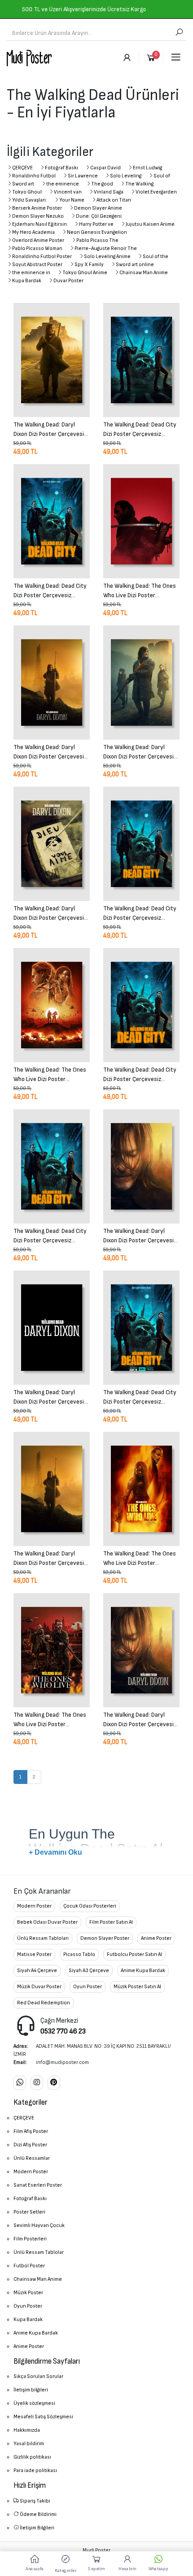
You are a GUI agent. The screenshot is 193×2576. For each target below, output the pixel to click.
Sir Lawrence (83, 176)
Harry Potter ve (96, 224)
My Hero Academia (33, 232)
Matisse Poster (34, 1954)
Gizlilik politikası (32, 2457)
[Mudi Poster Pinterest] (54, 2083)
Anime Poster (156, 1938)
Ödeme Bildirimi (38, 2514)
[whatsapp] (20, 2083)
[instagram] (37, 2083)
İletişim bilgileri (31, 2390)
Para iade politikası (35, 2470)
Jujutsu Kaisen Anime (150, 224)
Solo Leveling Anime (107, 256)
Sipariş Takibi (35, 2501)
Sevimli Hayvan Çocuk (39, 2225)
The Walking (139, 184)
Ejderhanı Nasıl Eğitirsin (39, 224)
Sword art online (135, 265)
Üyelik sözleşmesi (34, 2403)
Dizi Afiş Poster (30, 2145)
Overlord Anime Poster (38, 240)
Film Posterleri (30, 2239)
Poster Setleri (29, 2212)
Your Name (72, 200)
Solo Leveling (126, 176)
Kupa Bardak (27, 281)
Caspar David (105, 168)
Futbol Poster (29, 2266)
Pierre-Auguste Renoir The (106, 248)
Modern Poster (34, 1906)
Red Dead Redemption (44, 2003)
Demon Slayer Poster (105, 1938)
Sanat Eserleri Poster (38, 2185)
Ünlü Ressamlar (32, 2158)
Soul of (162, 176)
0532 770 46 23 (63, 2031)
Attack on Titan (114, 200)
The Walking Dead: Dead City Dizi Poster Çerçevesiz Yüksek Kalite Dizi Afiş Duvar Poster (140, 429)
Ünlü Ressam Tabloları (43, 1938)
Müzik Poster (28, 2293)
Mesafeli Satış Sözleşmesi (43, 2417)
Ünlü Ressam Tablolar (39, 2252)
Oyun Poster (88, 1987)
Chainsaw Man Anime (144, 273)
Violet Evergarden (156, 192)
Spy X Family (89, 265)
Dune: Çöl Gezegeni (99, 216)
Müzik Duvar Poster (39, 1987)
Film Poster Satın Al (111, 1922)
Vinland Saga (109, 192)
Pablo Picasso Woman (37, 248)
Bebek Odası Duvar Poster (47, 1922)
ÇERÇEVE (22, 168)
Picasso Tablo (79, 1954)
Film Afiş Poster (31, 2131)
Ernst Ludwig (147, 168)
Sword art (23, 184)
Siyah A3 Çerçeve (89, 1971)
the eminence (63, 184)
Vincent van (68, 192)
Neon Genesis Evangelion (97, 232)
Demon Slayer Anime (98, 208)
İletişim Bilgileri (37, 2528)
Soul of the (156, 256)
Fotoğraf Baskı (61, 168)
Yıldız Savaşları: (30, 200)
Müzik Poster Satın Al (137, 1987)
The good (102, 184)
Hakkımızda (27, 2430)
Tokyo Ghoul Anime (85, 273)
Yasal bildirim (29, 2444)
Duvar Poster (68, 281)
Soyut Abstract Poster (37, 265)
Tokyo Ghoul (27, 192)
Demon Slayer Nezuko (38, 216)
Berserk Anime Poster (37, 208)
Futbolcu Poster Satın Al (134, 1954)
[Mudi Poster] (29, 58)
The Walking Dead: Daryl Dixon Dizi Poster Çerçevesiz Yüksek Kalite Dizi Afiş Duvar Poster (50, 429)
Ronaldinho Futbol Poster (42, 256)
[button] (66, 2563)
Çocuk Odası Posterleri (90, 1906)
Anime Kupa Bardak (143, 1971)
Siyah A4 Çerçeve (37, 1971)
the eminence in (31, 273)
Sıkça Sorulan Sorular (38, 2376)
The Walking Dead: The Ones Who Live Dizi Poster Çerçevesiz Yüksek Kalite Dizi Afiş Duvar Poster (140, 590)
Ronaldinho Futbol (34, 176)
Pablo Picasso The (97, 240)
